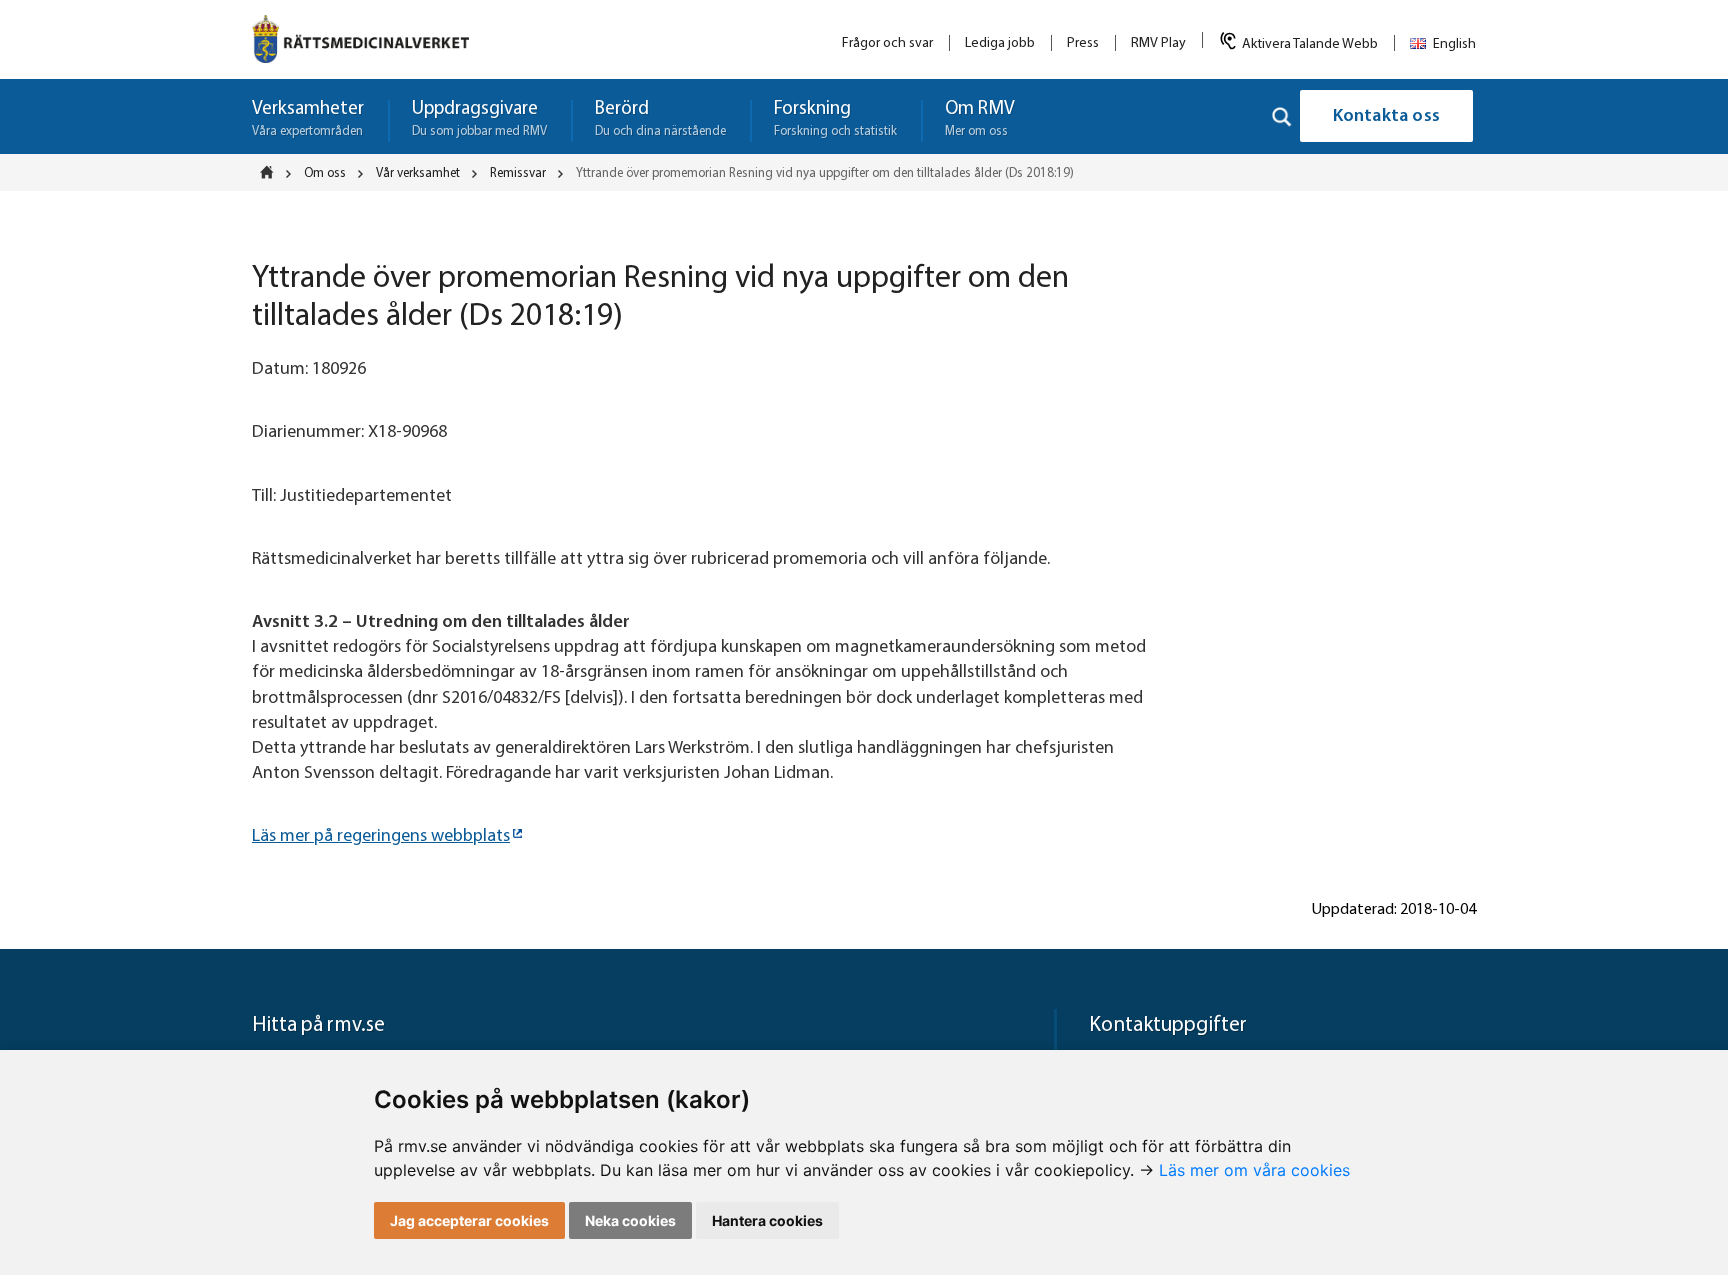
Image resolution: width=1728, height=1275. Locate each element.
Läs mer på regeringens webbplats (381, 837)
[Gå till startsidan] (360, 39)
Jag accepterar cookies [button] (469, 1220)
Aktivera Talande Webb (1310, 44)
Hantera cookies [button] (767, 1220)
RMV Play (1158, 43)
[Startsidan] (273, 172)
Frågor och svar (887, 43)
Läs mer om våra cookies (1254, 1170)
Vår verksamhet (418, 173)
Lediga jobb (1000, 43)
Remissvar (518, 173)
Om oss (325, 173)
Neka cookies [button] (630, 1220)
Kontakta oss (1386, 117)
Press (1083, 43)
